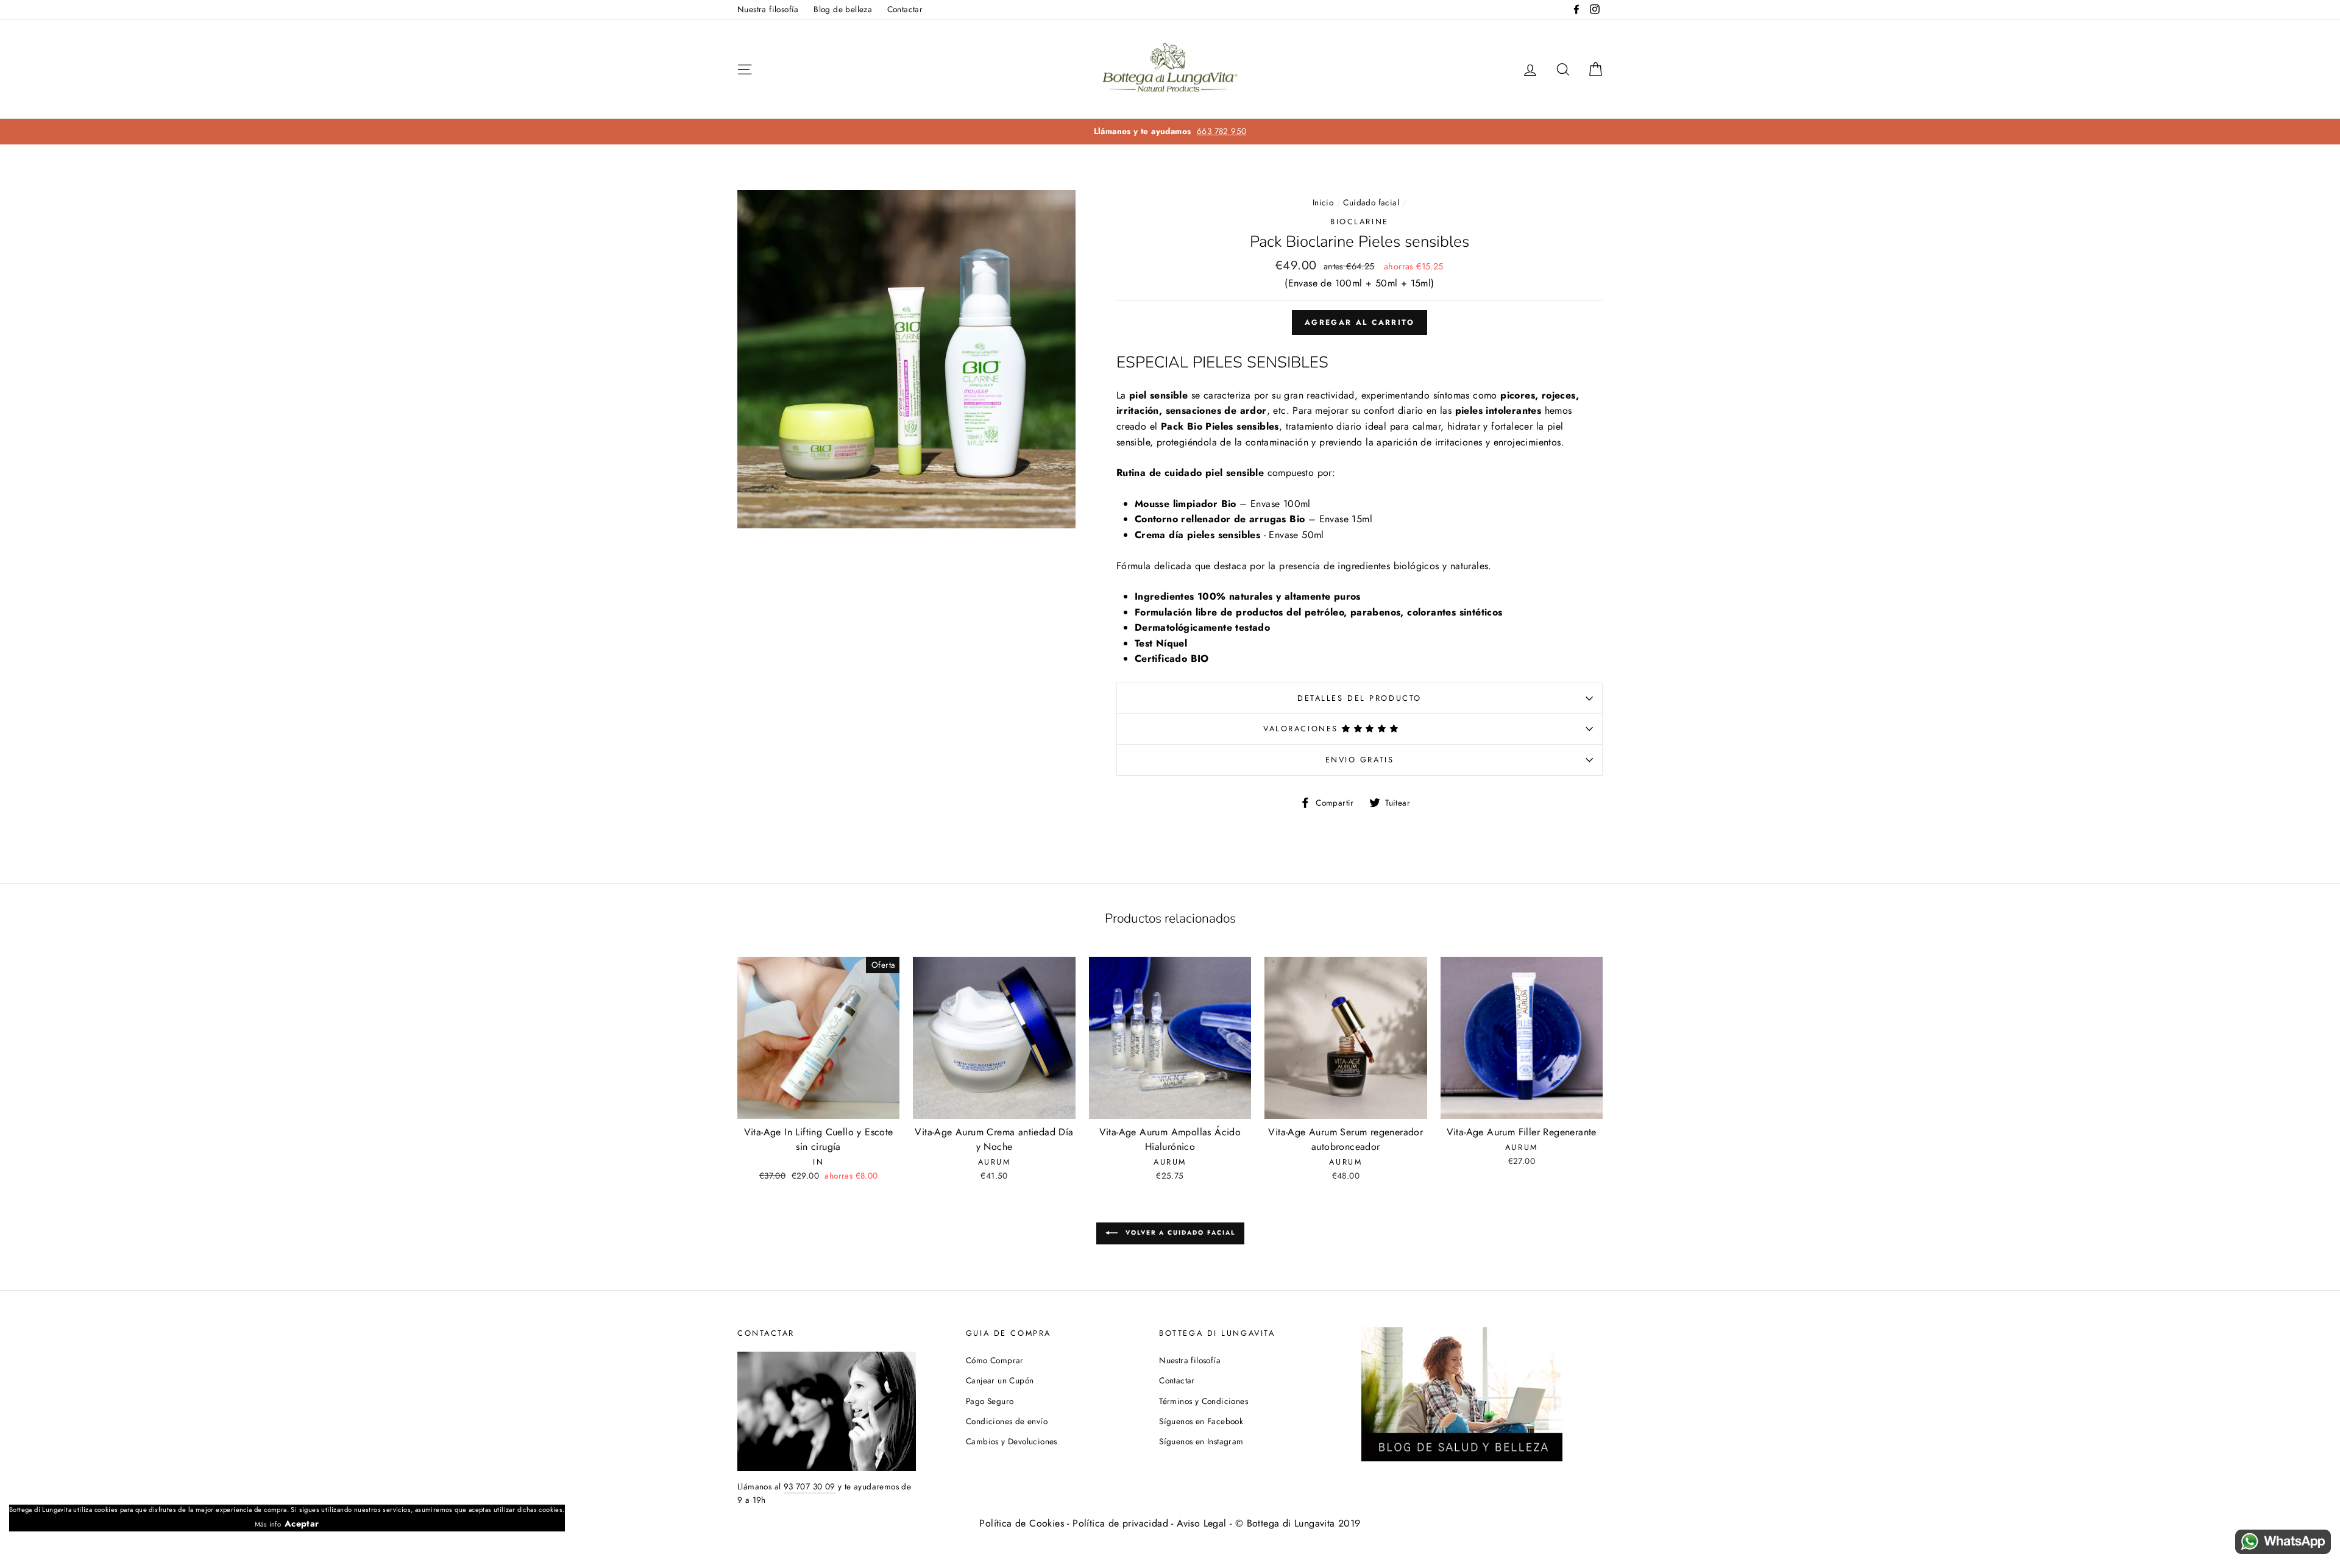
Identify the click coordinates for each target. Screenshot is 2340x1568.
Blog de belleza (843, 9)
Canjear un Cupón (1000, 1380)
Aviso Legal (1201, 1523)
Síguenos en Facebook (1201, 1421)
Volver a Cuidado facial (1179, 1233)
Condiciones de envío (1007, 1421)
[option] (1170, 132)
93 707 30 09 (810, 1486)
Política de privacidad (1120, 1523)
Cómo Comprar (995, 1360)
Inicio (1323, 202)
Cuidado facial (1371, 202)
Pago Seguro (990, 1401)
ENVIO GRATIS (1360, 760)
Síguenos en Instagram (1201, 1441)
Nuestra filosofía (768, 9)
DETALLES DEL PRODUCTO (1360, 698)
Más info (268, 1524)
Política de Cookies (1022, 1523)
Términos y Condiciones (1204, 1401)
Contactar (905, 9)
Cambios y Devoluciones (1012, 1441)
